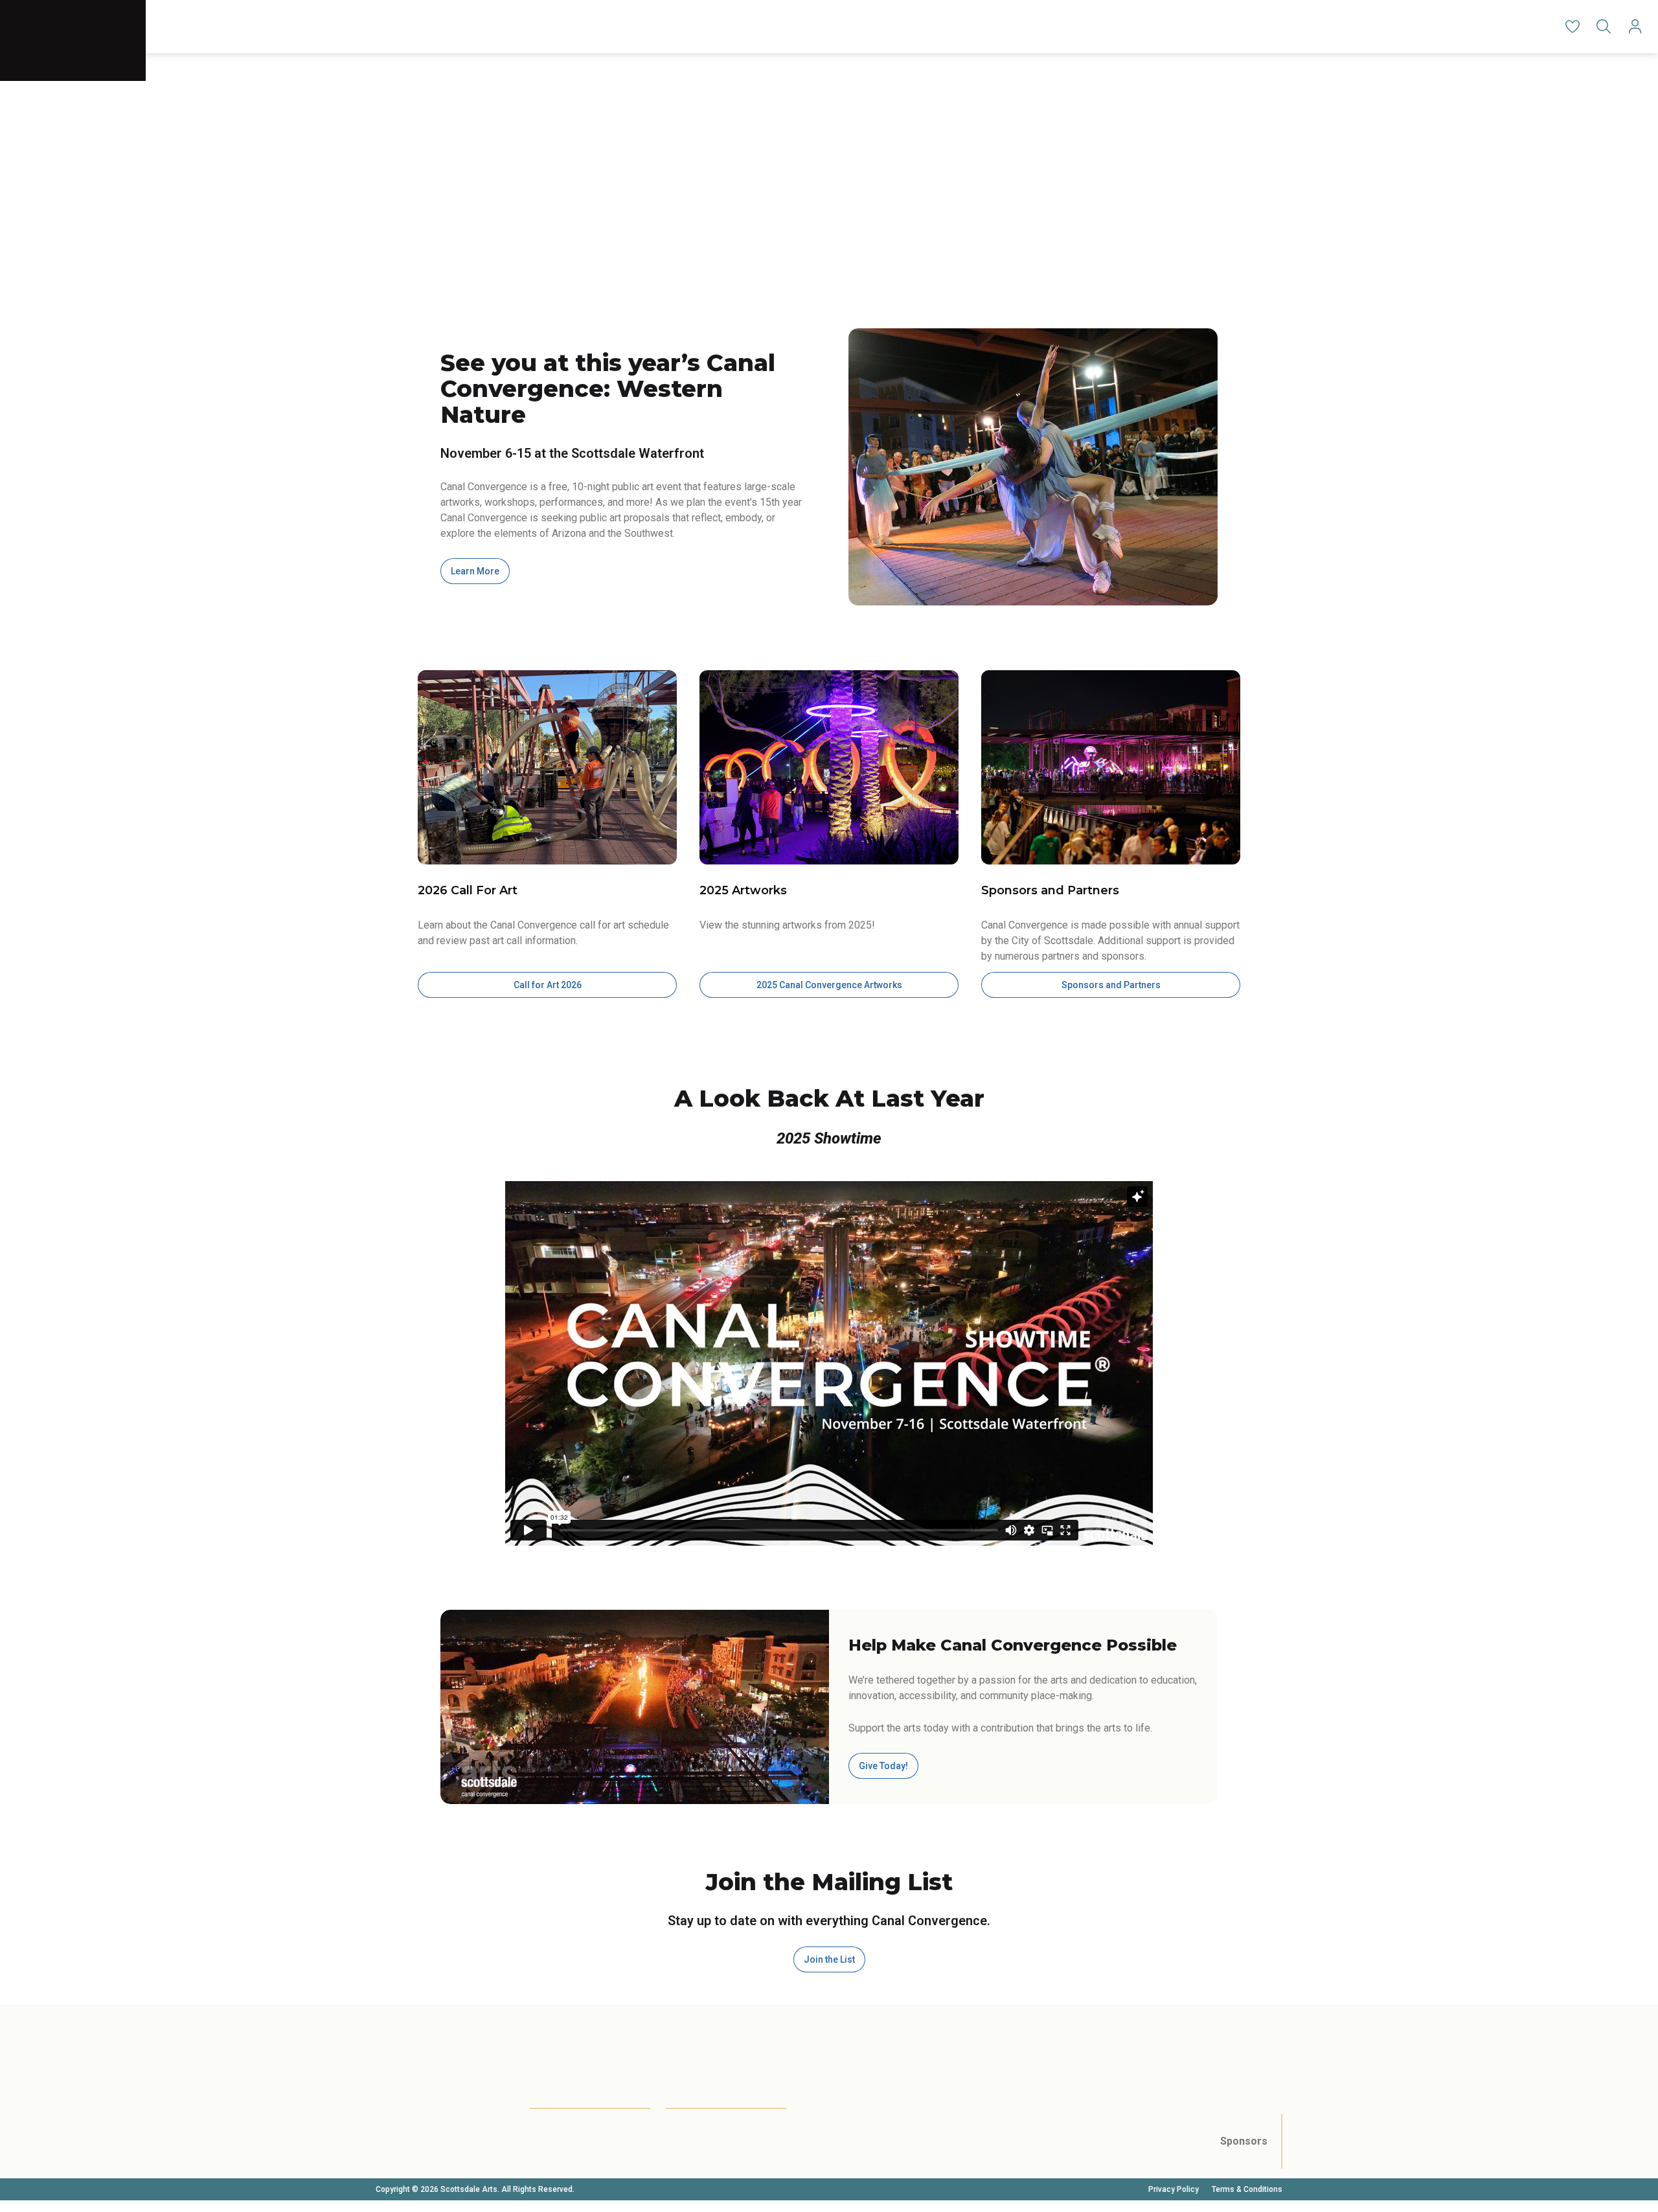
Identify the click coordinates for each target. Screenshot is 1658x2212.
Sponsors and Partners (1111, 985)
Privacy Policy (1174, 2189)
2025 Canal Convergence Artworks (829, 985)
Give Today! (883, 1766)
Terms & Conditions (1247, 2189)
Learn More (475, 571)
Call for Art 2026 (548, 985)
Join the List (829, 1959)
